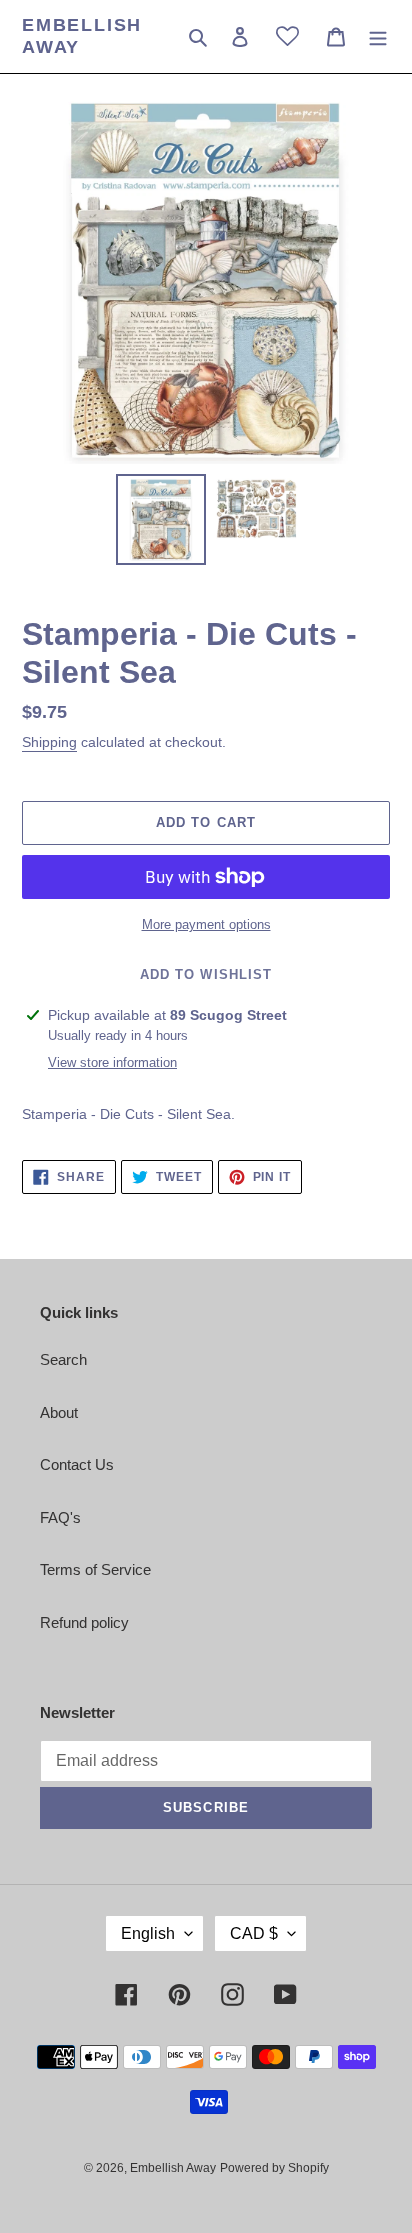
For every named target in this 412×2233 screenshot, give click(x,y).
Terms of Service (95, 1569)
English (148, 1933)
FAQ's (60, 1517)
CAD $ (254, 1933)
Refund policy (84, 1622)
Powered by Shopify (274, 2168)
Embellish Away (82, 36)
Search (63, 1359)
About (59, 1412)
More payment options (206, 924)
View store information (112, 1062)
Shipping (49, 742)
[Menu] (378, 36)
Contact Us (77, 1464)
